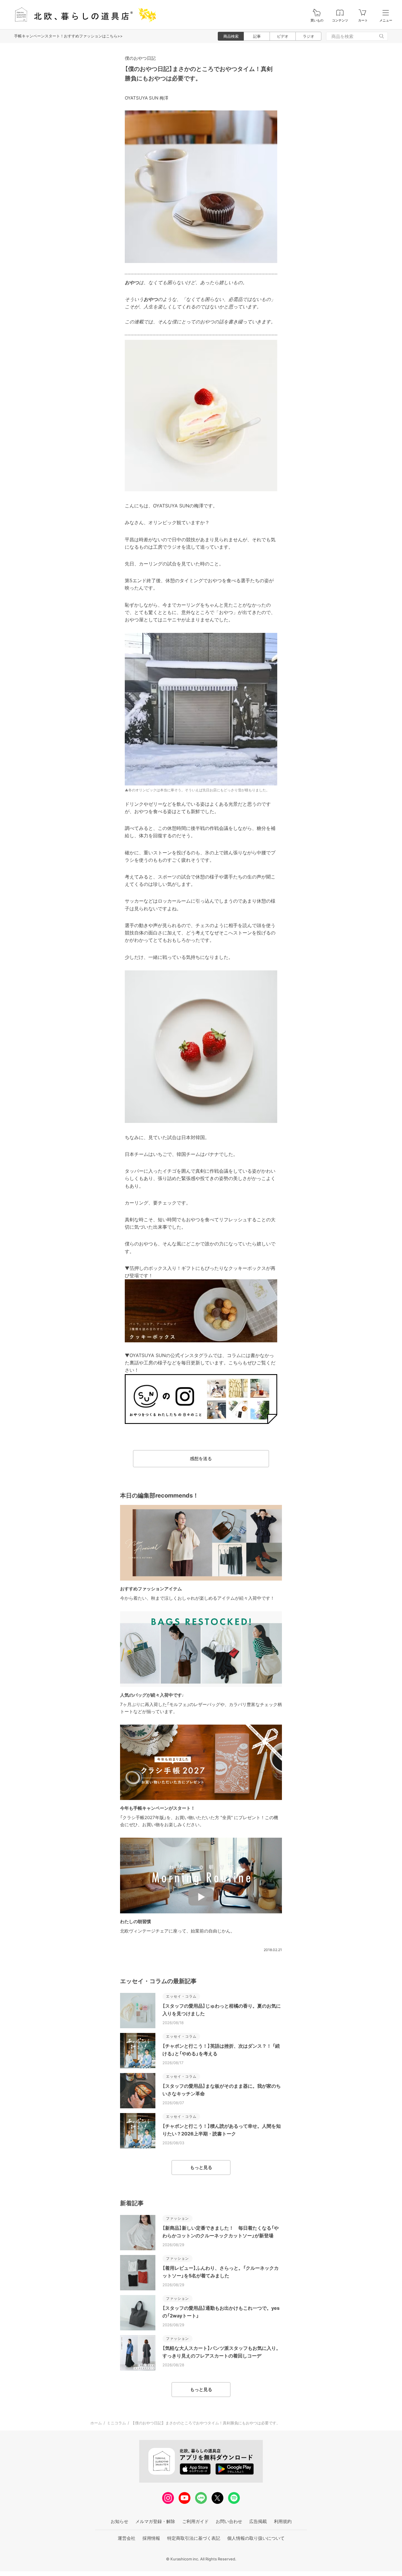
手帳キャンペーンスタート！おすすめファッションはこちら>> (68, 36)
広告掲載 (258, 2521)
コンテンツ (340, 20)
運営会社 (127, 2538)
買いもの (317, 20)
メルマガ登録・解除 (155, 2521)
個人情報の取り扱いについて (256, 2538)
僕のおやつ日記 (140, 58)
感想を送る (201, 1459)
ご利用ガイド (195, 2521)
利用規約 (283, 2521)
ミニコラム (116, 2423)
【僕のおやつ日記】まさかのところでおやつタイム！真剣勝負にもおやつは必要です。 (206, 2423)
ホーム (96, 2423)
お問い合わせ (229, 2521)
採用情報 (151, 2538)
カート (363, 20)
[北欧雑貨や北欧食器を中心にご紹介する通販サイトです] (83, 15)
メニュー (386, 20)
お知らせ (119, 2521)
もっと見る (201, 2167)
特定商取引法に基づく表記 (194, 2538)
